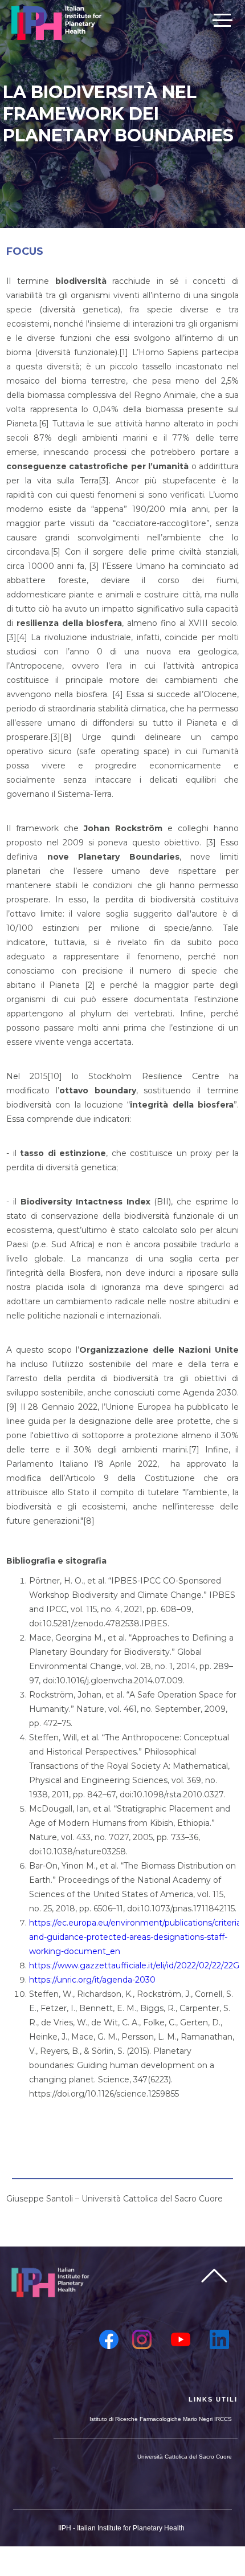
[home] (56, 23)
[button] (222, 19)
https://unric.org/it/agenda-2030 (92, 1980)
